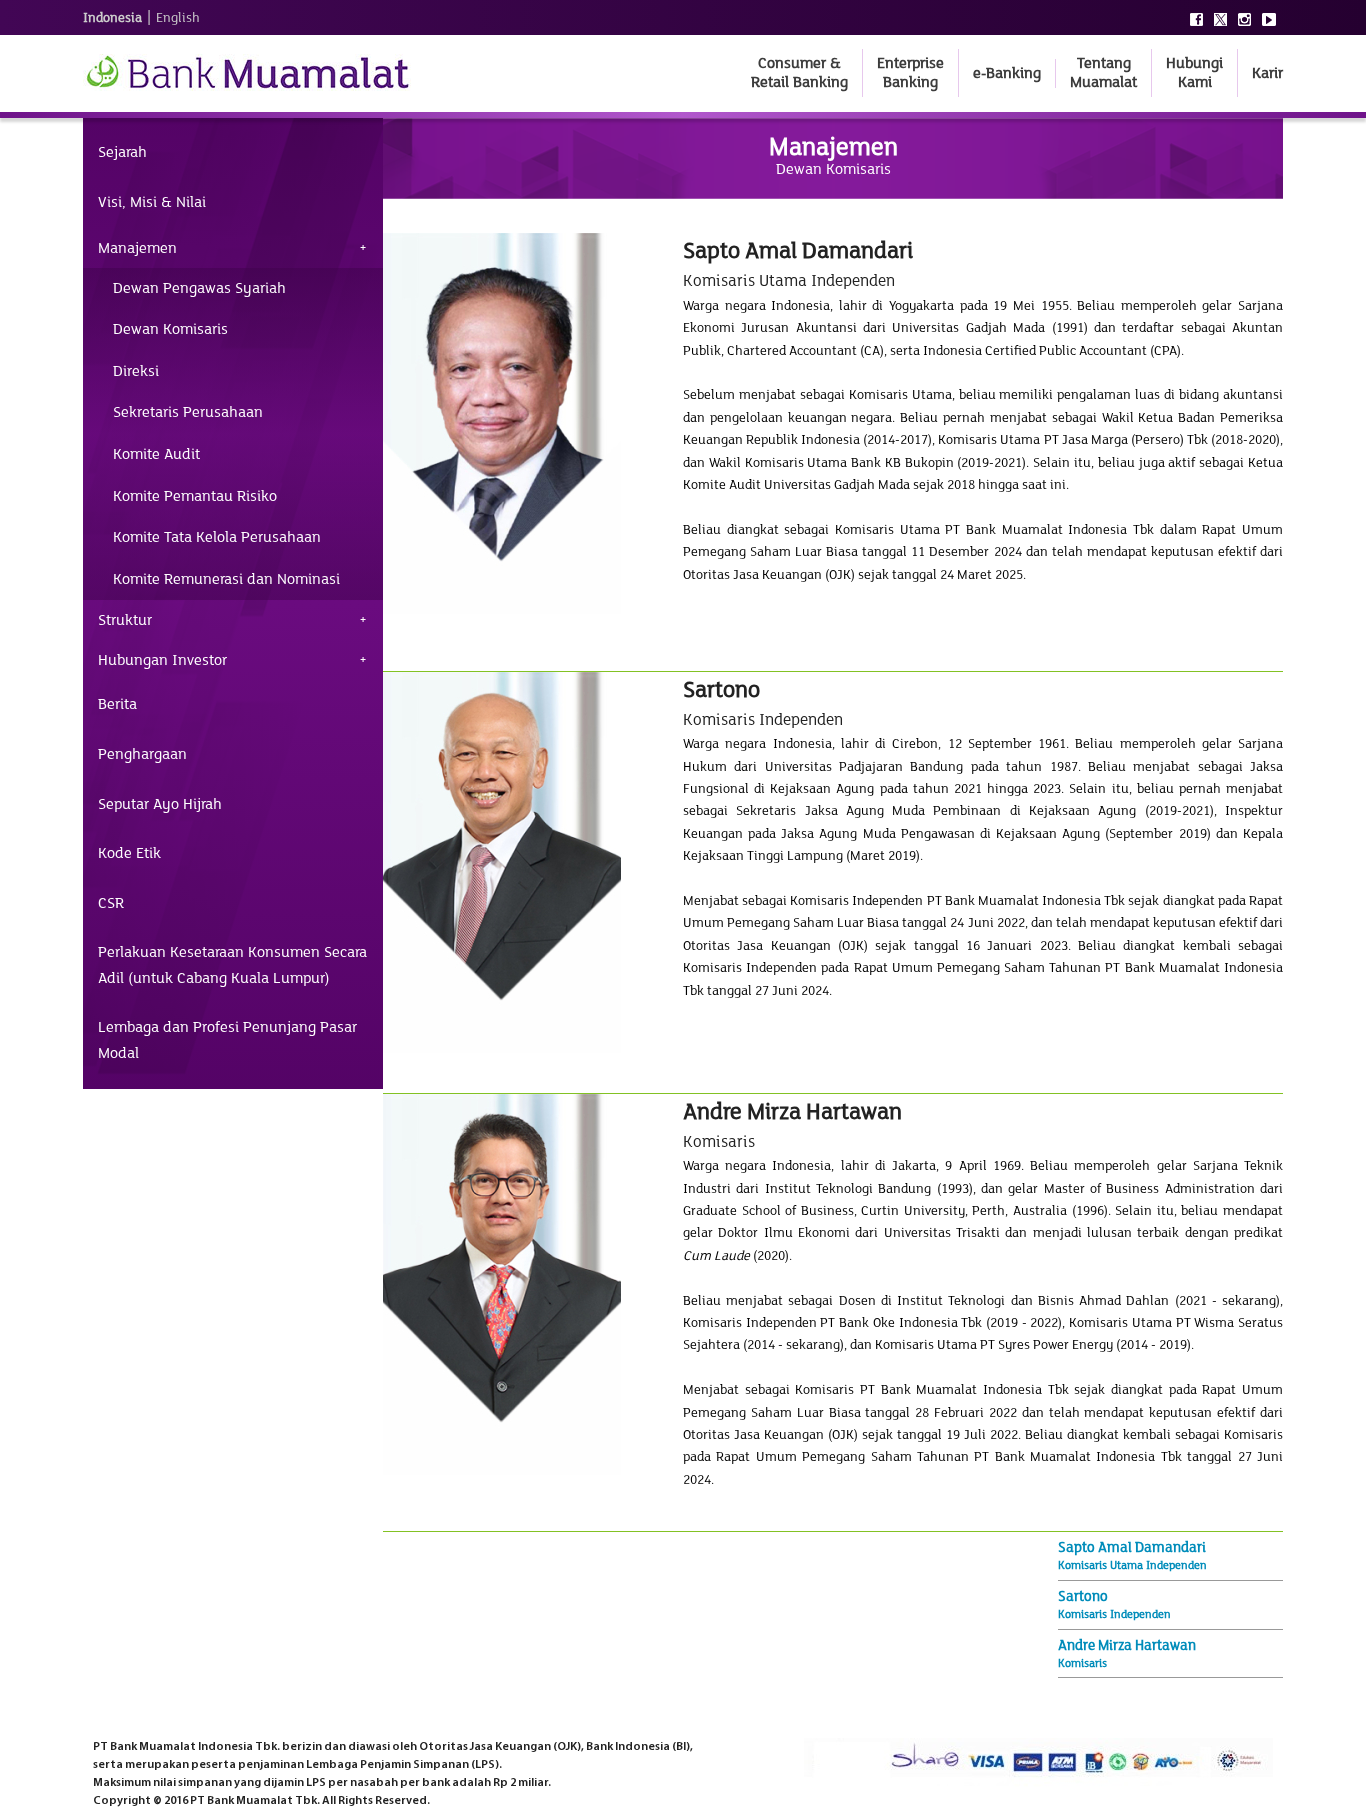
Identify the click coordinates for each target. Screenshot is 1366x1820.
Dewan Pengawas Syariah (199, 288)
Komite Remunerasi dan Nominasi (226, 579)
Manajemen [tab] (137, 248)
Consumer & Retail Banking (799, 72)
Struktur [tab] (125, 620)
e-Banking (1007, 73)
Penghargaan (142, 754)
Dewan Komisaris (170, 329)
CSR (111, 903)
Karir (1267, 73)
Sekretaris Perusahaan (188, 412)
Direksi (136, 371)
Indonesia (112, 18)
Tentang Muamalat (1103, 72)
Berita (117, 704)
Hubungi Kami (1194, 72)
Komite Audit (156, 454)
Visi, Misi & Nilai (152, 202)
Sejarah (122, 152)
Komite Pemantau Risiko (195, 496)
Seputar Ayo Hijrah (160, 804)
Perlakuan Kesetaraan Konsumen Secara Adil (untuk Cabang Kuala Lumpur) (232, 965)
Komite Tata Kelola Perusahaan (217, 537)
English (178, 18)
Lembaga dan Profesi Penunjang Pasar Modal (227, 1040)
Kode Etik (129, 853)
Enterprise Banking (910, 72)
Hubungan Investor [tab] (162, 660)
